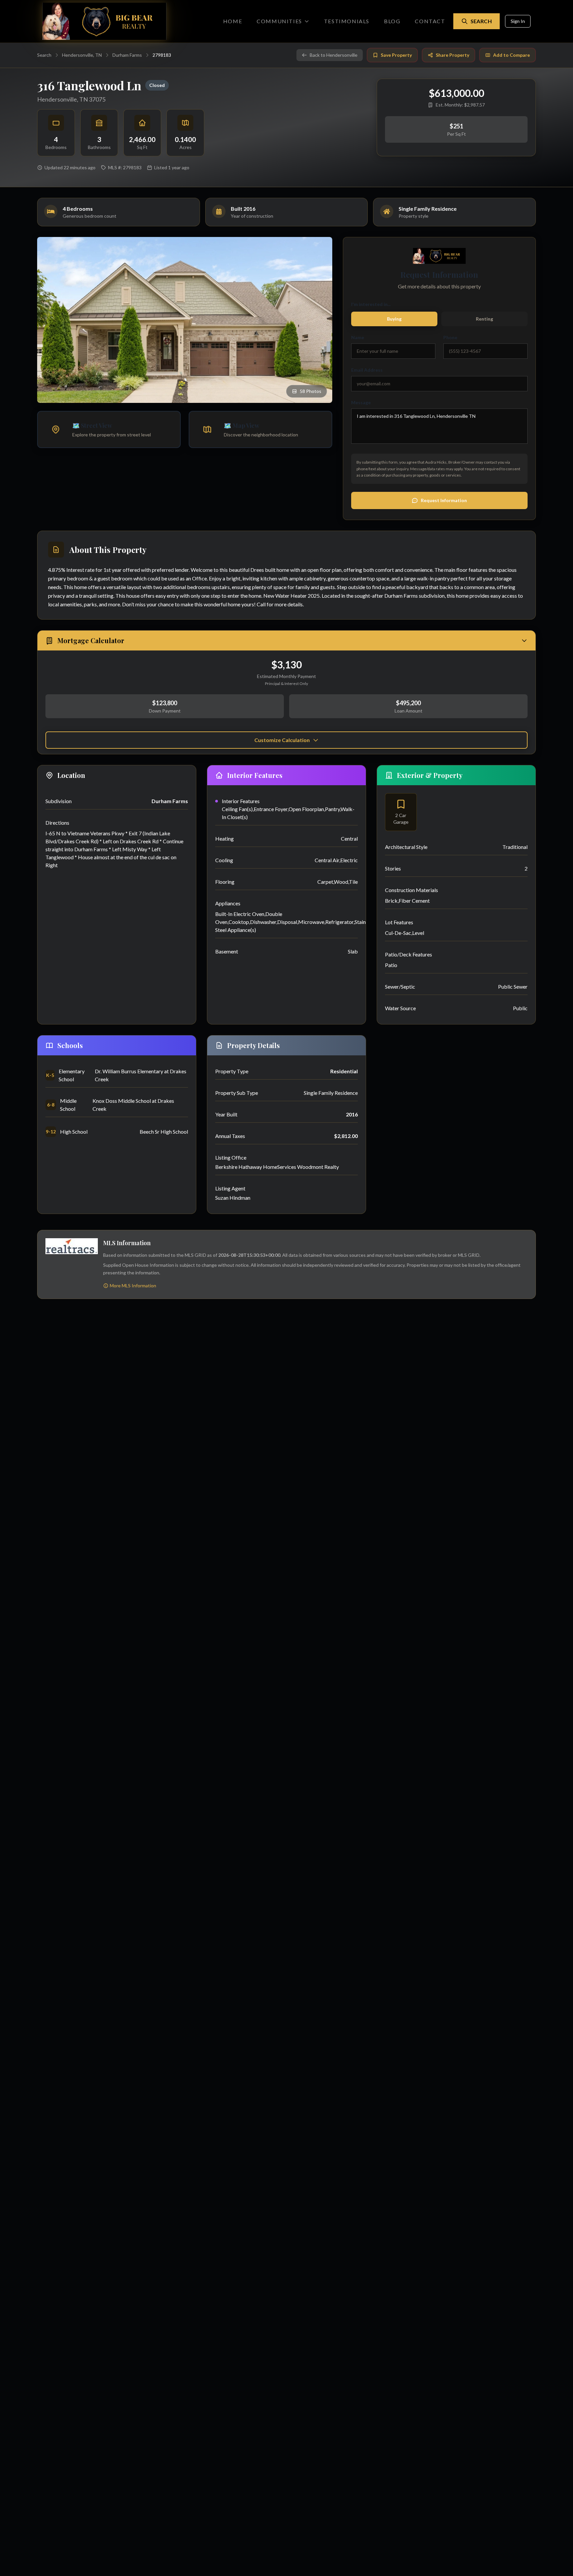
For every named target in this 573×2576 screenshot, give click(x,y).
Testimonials (347, 21)
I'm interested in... (371, 304)
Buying (394, 319)
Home (233, 21)
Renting (484, 319)
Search (481, 21)
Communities (279, 21)
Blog (392, 21)
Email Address (367, 370)
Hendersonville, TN (82, 55)
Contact (430, 21)
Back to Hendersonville (334, 55)
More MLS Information (133, 1286)
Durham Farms (127, 55)
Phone (450, 337)
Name (358, 337)
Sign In (518, 21)
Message (361, 402)
